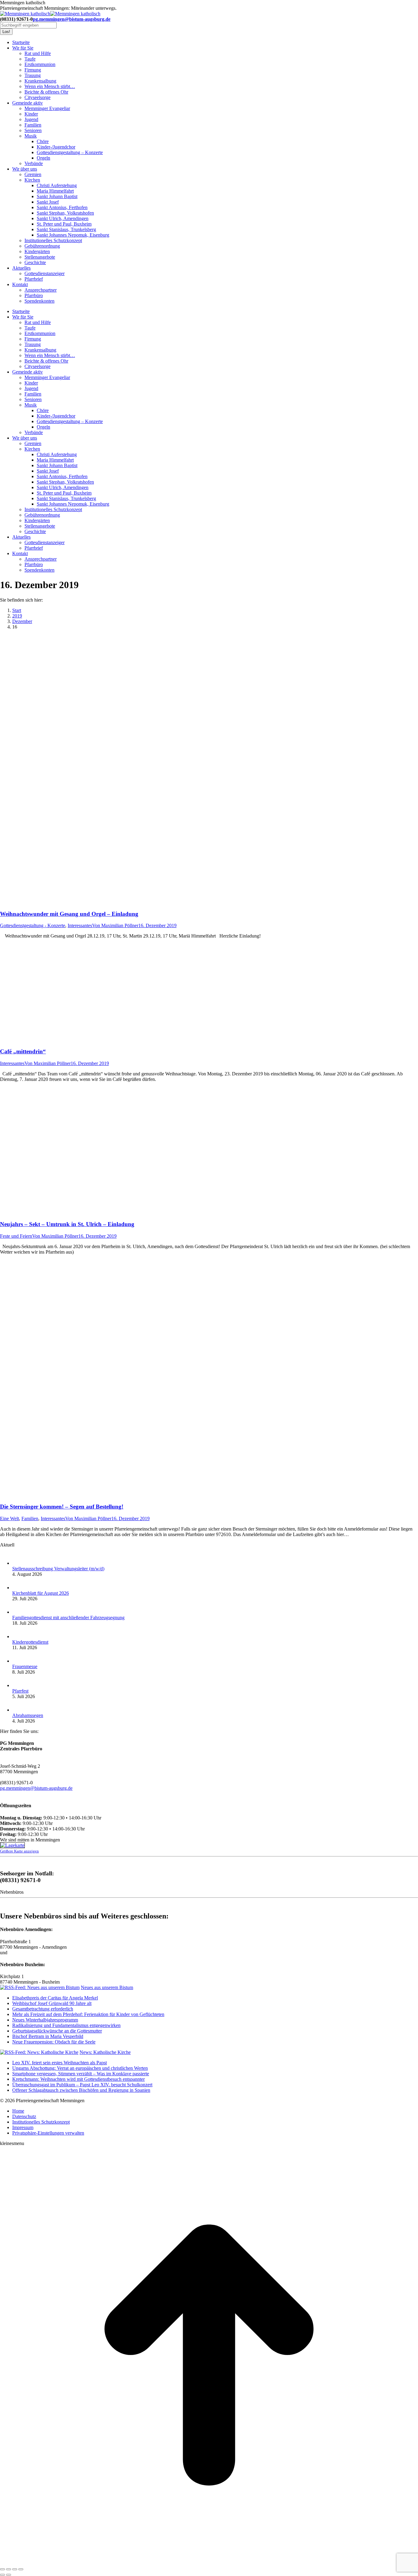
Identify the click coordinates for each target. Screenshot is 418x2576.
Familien (30, 1518)
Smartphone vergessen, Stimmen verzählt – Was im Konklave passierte (81, 2074)
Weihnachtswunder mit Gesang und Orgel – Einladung (69, 914)
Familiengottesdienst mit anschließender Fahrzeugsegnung (68, 1618)
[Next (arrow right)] (9, 2575)
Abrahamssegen (28, 1715)
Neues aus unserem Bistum (107, 1987)
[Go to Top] (209, 2562)
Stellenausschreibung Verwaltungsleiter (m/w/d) (58, 1569)
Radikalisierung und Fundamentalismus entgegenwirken (66, 2025)
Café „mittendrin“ (23, 1051)
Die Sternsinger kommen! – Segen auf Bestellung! (62, 1507)
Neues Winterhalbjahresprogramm (45, 2020)
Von (115, 925)
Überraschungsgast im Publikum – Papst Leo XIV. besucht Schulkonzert (82, 2085)
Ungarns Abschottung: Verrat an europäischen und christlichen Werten (80, 2068)
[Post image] (18, 1563)
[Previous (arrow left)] (2, 2575)
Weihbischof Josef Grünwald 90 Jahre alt (52, 2003)
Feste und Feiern (16, 1236)
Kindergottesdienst (30, 1642)
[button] (48, 2133)
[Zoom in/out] (21, 2569)
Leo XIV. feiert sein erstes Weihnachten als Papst (60, 2063)
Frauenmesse (25, 1666)
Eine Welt (9, 1518)
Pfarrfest (20, 1691)
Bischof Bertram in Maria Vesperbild (48, 2036)
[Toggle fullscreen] (15, 2569)
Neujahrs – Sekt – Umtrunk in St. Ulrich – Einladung (67, 1224)
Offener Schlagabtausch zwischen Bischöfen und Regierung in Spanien (81, 2090)
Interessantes (80, 925)
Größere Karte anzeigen (19, 1851)
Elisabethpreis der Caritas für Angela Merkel (55, 1998)
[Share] (9, 2569)
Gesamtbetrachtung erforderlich (43, 2009)
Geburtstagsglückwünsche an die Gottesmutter (57, 2031)
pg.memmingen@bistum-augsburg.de (72, 19)
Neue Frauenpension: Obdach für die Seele (54, 2042)
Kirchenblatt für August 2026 (41, 1593)
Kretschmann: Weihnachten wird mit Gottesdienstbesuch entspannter (78, 2079)
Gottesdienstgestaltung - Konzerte (33, 925)
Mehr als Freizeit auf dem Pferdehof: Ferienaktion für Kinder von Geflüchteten (88, 2014)
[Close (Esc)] (2, 2569)
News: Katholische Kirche (105, 2052)
